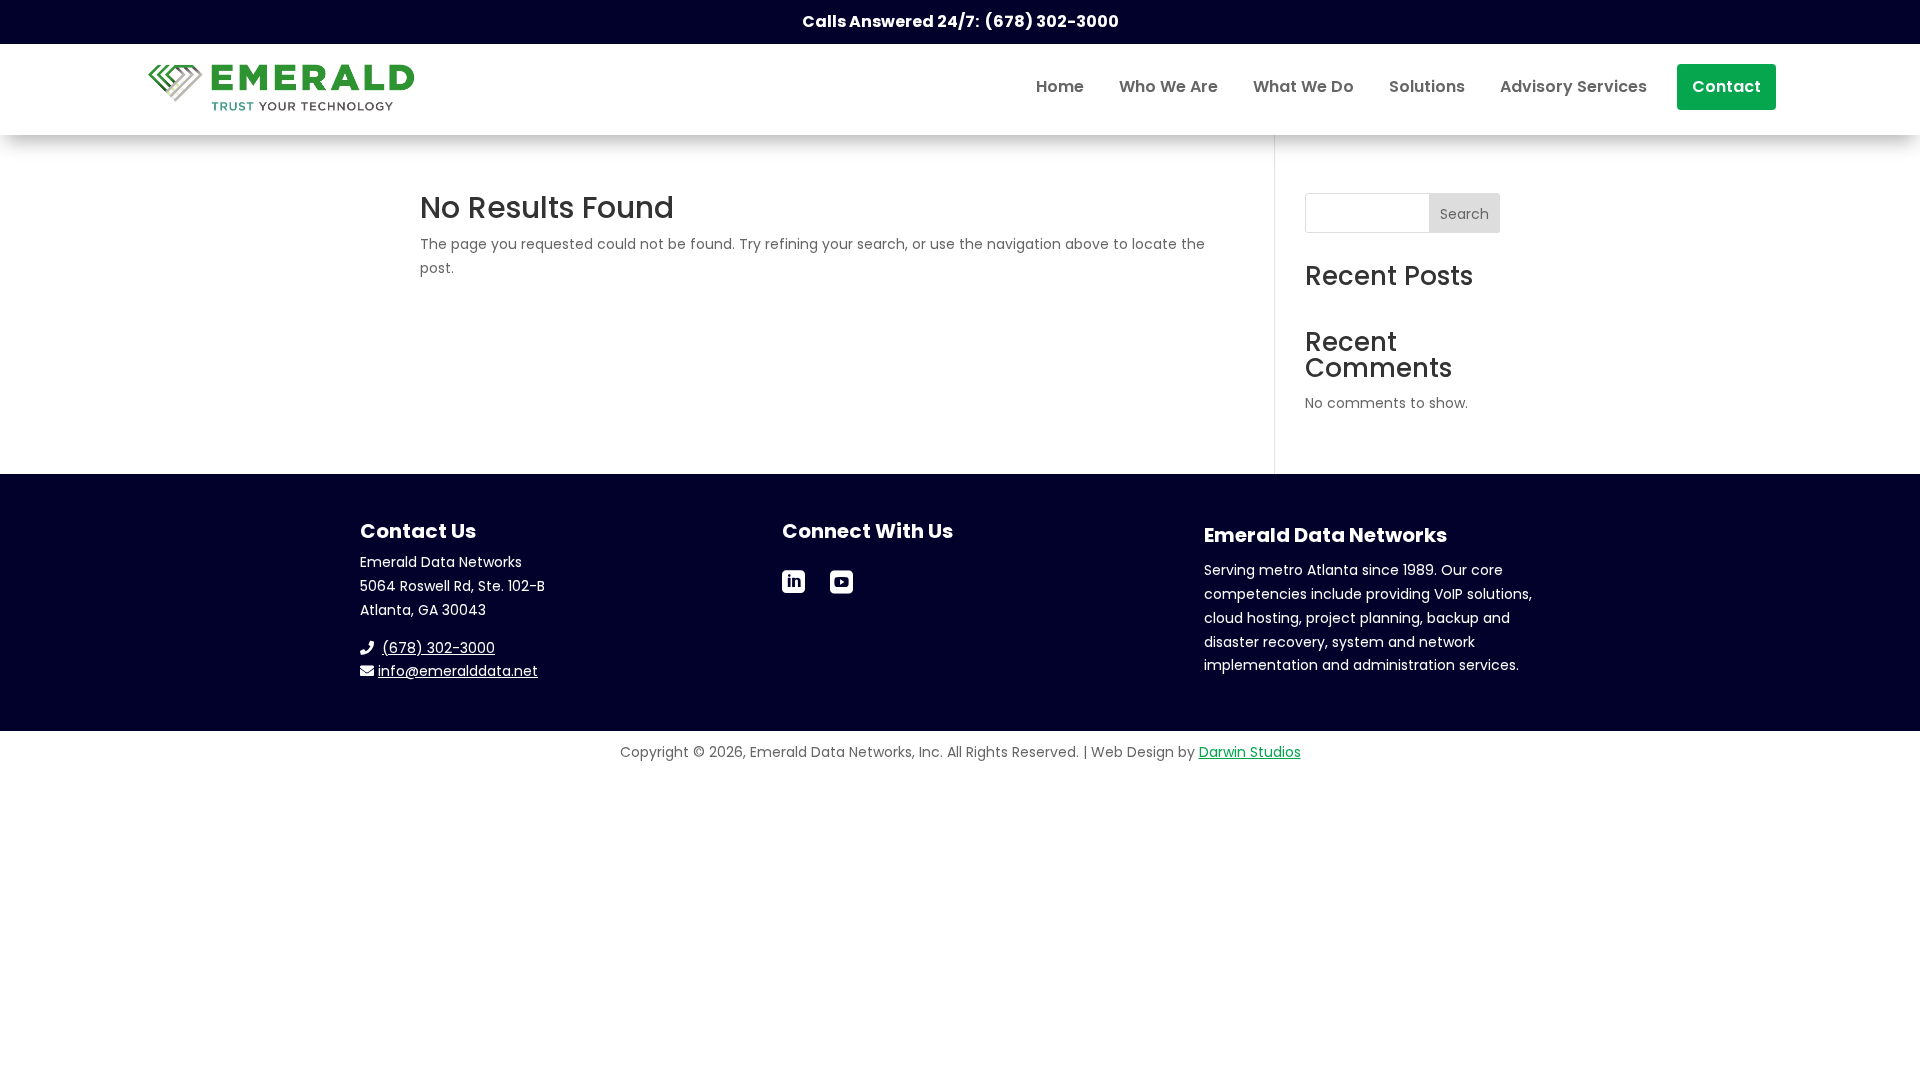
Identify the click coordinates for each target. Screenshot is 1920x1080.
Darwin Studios (1250, 752)
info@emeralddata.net (458, 671)
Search (1464, 214)
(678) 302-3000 (438, 648)
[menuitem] (1060, 87)
